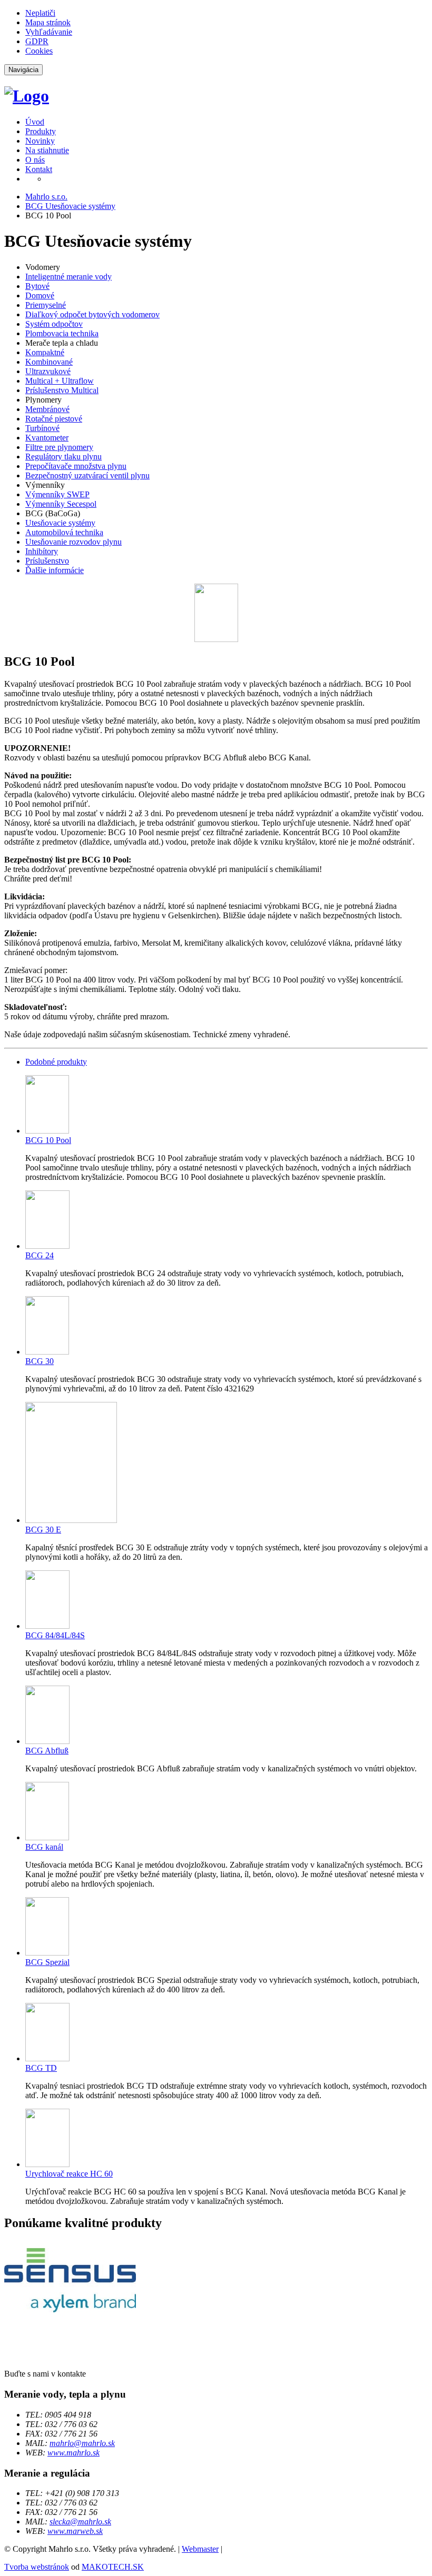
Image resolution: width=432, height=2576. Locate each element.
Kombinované (49, 362)
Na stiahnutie (47, 150)
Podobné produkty (56, 1062)
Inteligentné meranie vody (68, 277)
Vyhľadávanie (49, 32)
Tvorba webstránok (37, 2567)
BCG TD (41, 2068)
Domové (40, 295)
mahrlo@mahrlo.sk (82, 2443)
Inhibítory (42, 551)
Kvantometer (47, 438)
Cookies (39, 51)
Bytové (37, 286)
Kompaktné (45, 352)
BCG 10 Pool (48, 1140)
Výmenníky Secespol (61, 504)
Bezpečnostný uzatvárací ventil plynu (87, 475)
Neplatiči (40, 13)
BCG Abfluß (47, 1751)
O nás (35, 160)
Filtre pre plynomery (59, 447)
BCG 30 (40, 1361)
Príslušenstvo (47, 561)
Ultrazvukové (48, 371)
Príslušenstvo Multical (62, 390)
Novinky (40, 141)
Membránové (47, 409)
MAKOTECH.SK (113, 2567)
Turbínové (42, 428)
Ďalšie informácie (55, 570)
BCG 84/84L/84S (55, 1635)
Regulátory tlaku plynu (63, 457)
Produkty (41, 131)
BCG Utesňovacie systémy (70, 206)
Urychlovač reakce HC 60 (69, 2174)
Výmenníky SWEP (57, 494)
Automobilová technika (64, 532)
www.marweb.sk (75, 2531)
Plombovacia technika (62, 333)
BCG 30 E (43, 1530)
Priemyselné (46, 305)
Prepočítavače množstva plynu (76, 466)
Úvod (35, 122)
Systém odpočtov (54, 324)
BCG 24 (40, 1255)
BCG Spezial (47, 1962)
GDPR (37, 41)
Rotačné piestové (54, 419)
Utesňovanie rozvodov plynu (73, 542)
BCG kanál (44, 1847)
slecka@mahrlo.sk (80, 2522)
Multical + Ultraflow (60, 381)
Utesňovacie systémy (60, 523)
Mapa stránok (48, 22)
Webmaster (200, 2549)
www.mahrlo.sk (73, 2453)
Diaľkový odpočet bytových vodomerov (92, 314)
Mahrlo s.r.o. (46, 197)
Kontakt (39, 169)
